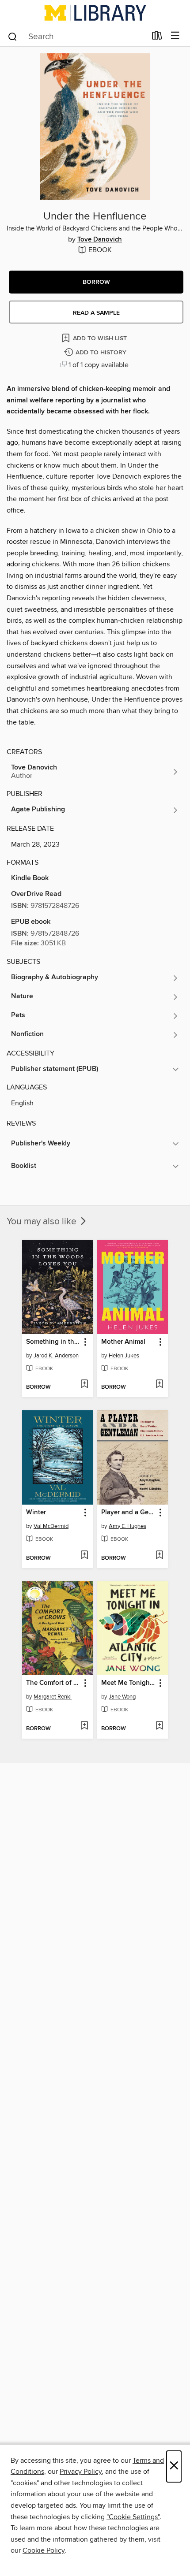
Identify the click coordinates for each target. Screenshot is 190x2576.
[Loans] (157, 37)
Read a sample (96, 313)
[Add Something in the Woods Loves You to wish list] (84, 1385)
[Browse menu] (175, 36)
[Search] (13, 36)
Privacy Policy (81, 2472)
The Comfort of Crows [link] (53, 1683)
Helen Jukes (124, 1356)
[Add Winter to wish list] (84, 1556)
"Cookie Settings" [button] (133, 2517)
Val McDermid (51, 1526)
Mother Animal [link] (123, 1342)
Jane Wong (122, 1697)
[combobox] (77, 37)
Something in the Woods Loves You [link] (53, 1342)
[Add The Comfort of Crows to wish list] (84, 1726)
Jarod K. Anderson (56, 1356)
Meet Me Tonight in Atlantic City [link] (128, 1683)
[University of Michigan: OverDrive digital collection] (95, 13)
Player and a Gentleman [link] (128, 1513)
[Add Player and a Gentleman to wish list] (159, 1556)
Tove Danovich (100, 240)
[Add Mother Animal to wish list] (159, 1385)
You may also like (43, 1222)
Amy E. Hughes (127, 1526)
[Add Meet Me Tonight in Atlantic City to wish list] (159, 1726)
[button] (96, 282)
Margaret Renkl (53, 1697)
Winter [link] (36, 1513)
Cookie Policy (44, 2550)
